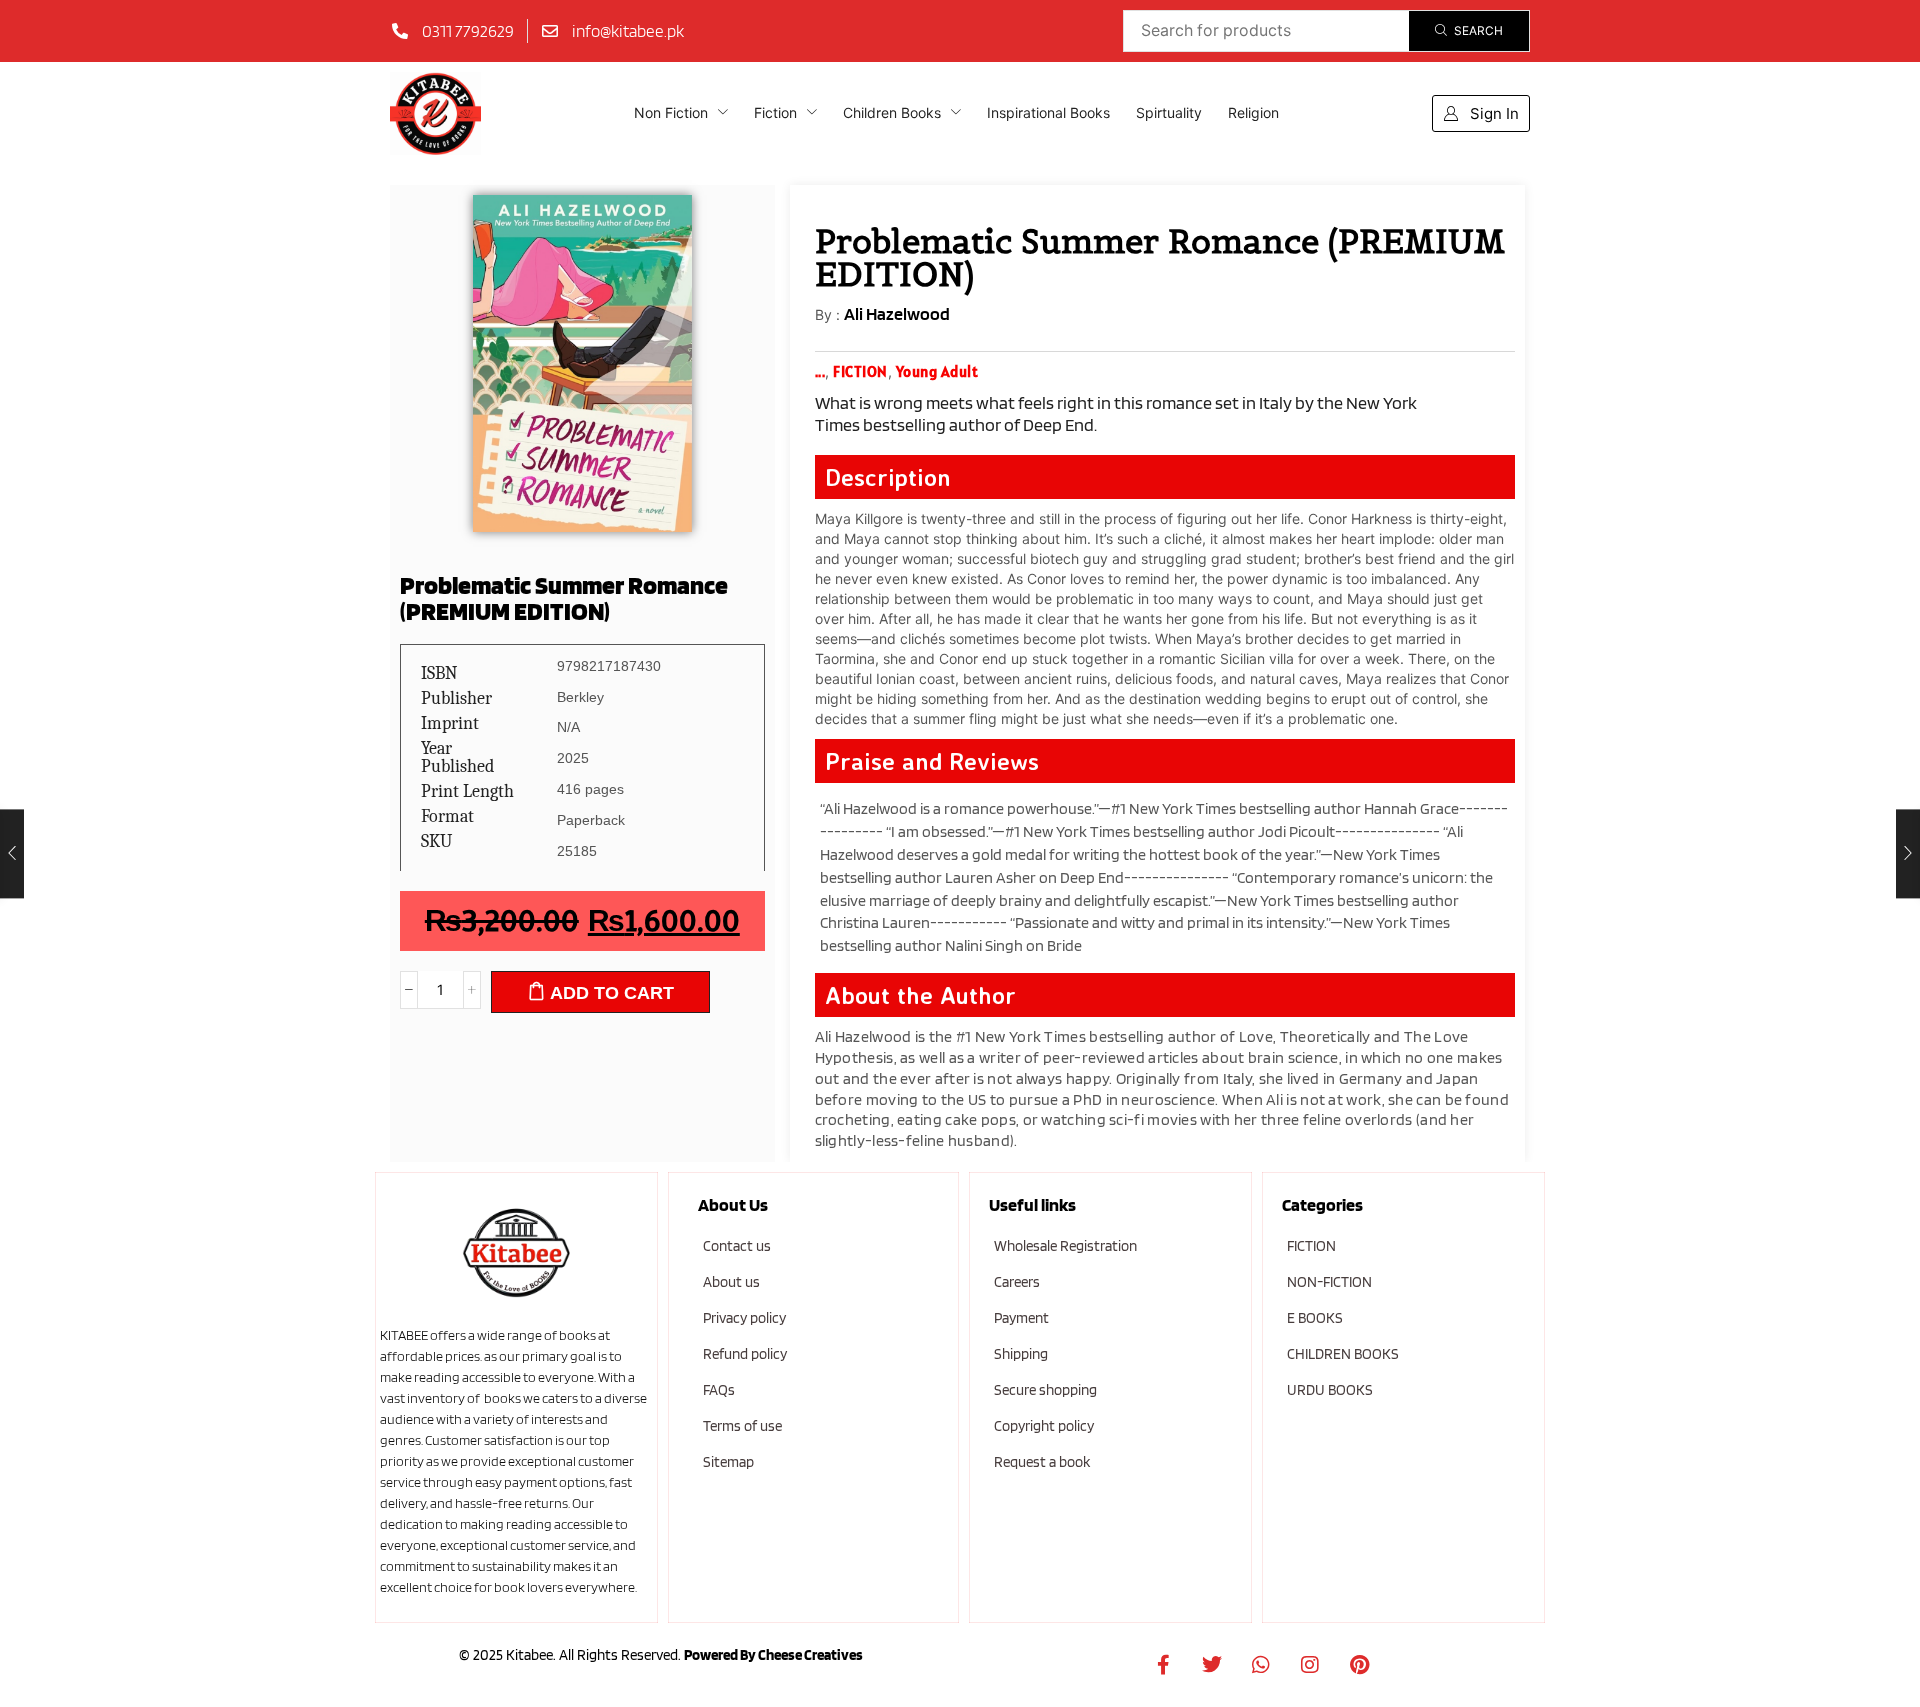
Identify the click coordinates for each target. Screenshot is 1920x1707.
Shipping (1021, 1354)
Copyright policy (1044, 1426)
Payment (1021, 1318)
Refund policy (745, 1354)
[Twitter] (1212, 1665)
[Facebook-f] (1163, 1665)
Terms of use (742, 1426)
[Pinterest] (1359, 1665)
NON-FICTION (1329, 1282)
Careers (1017, 1282)
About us (731, 1282)
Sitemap (728, 1462)
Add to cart (612, 993)
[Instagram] (1310, 1665)
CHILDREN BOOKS (1343, 1354)
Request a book (1042, 1462)
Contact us (737, 1246)
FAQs (719, 1390)
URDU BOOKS (1330, 1390)
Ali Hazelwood (897, 313)
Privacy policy (744, 1318)
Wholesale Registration (1065, 1246)
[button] (1481, 113)
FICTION (1311, 1246)
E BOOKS (1315, 1318)
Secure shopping (1045, 1390)
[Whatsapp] (1261, 1665)
